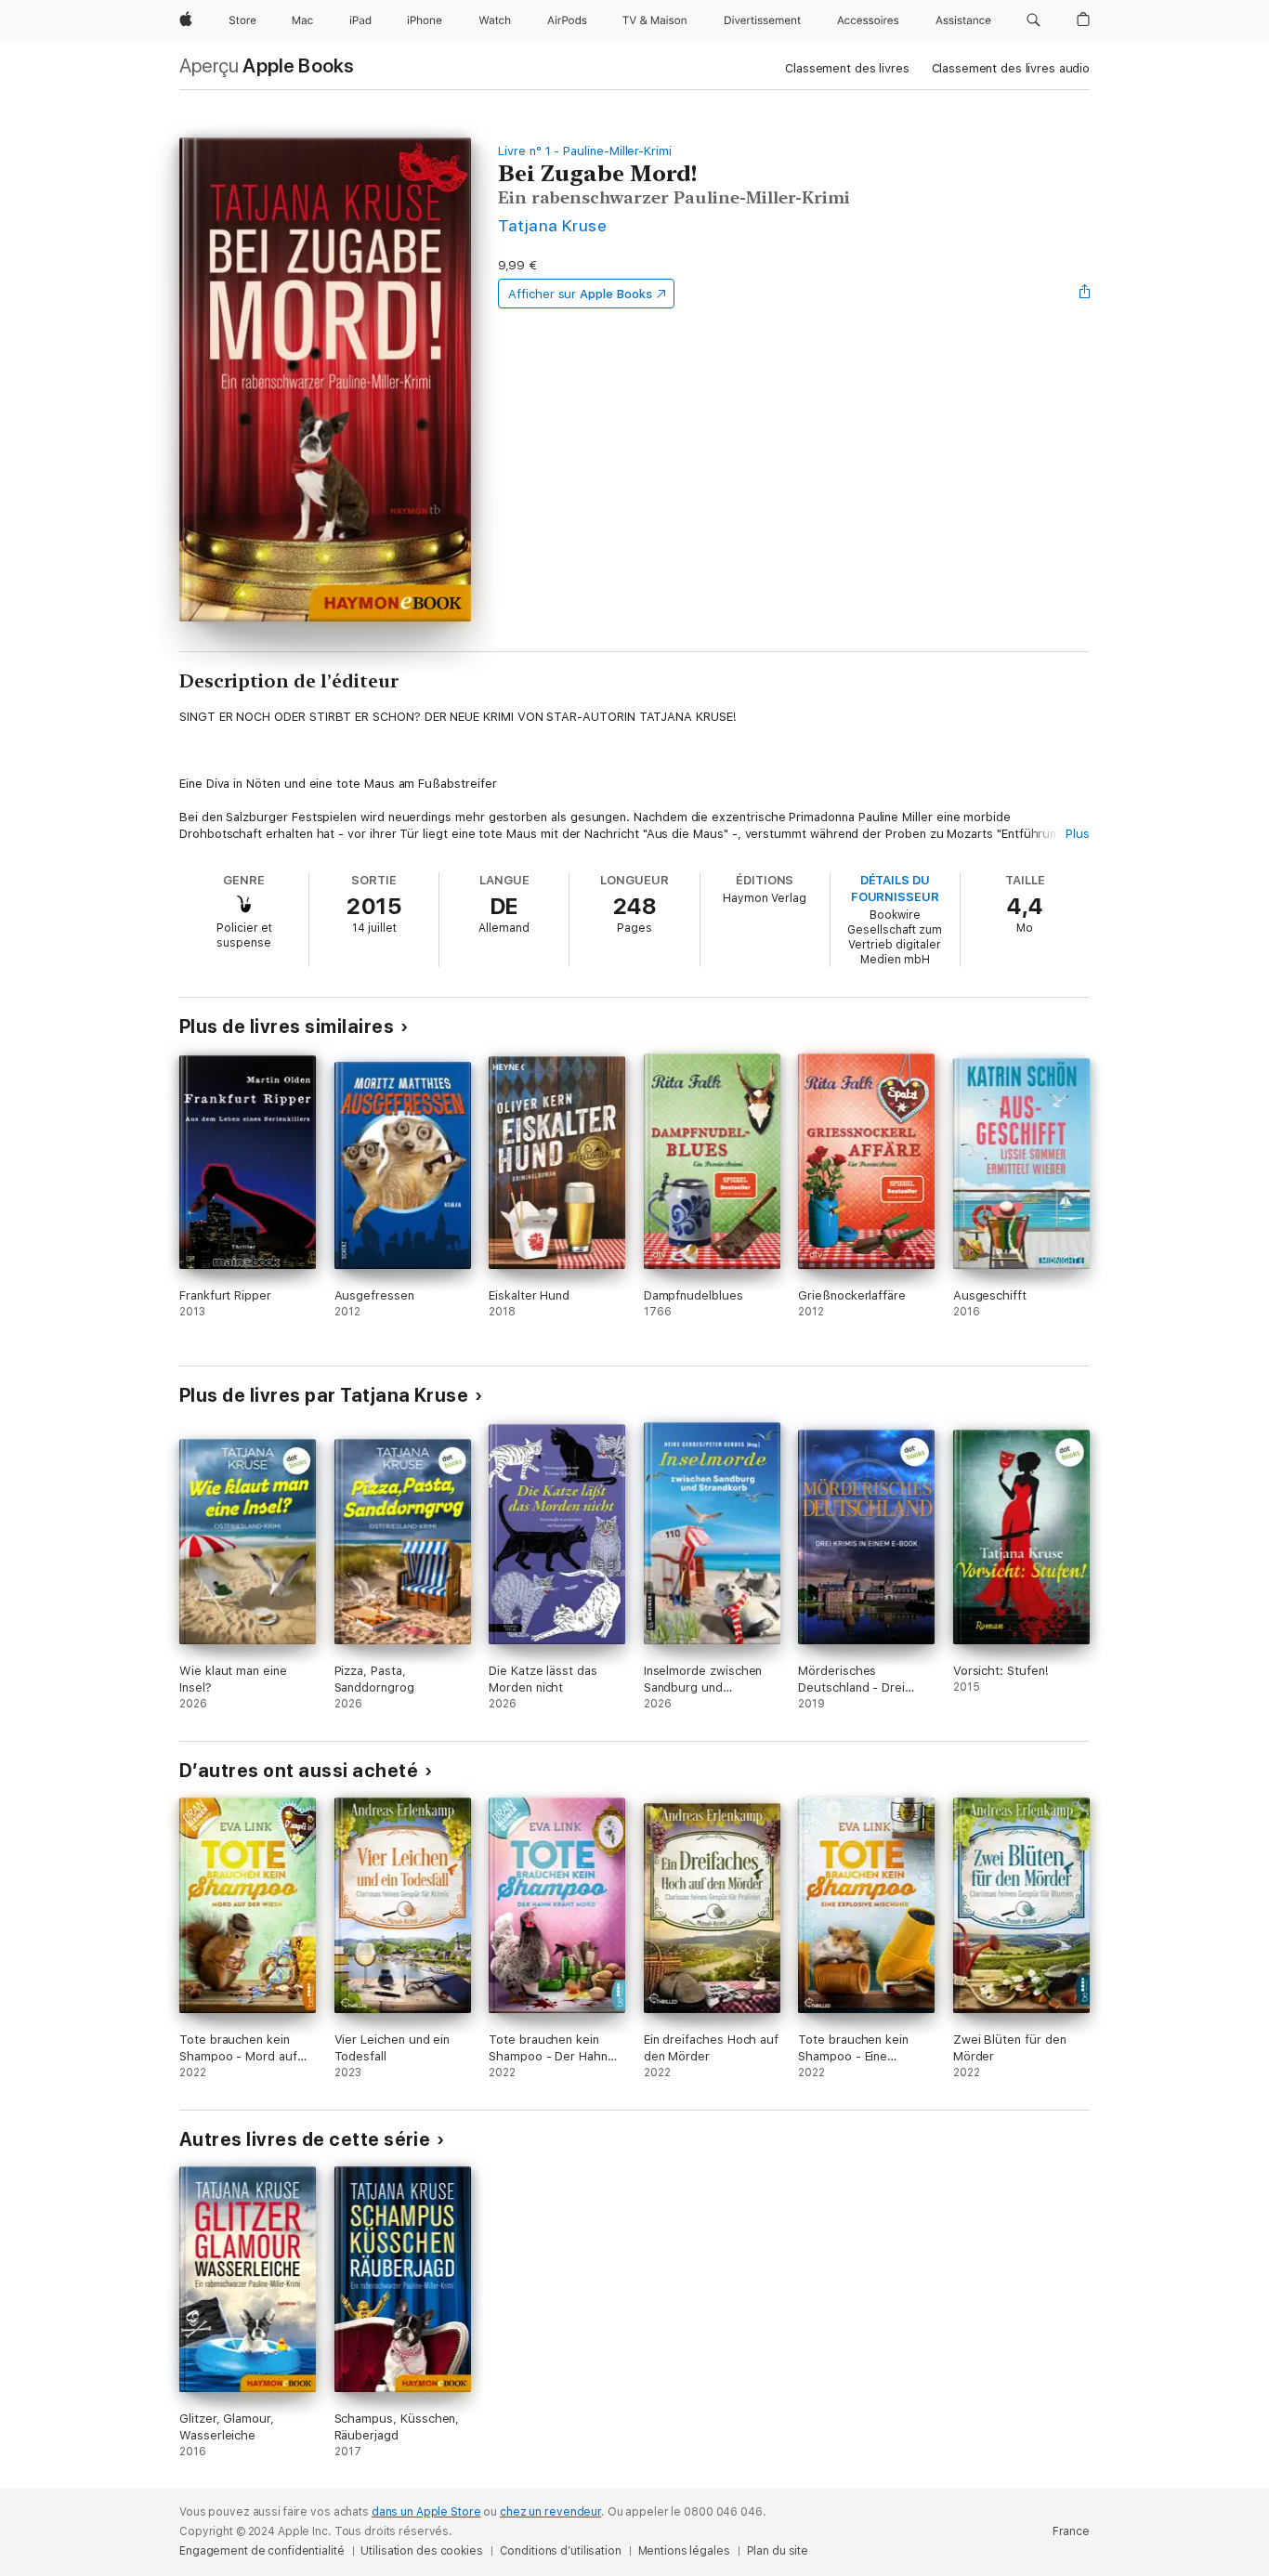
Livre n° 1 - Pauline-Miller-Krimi (585, 151)
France (1071, 2531)
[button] (1034, 20)
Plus (1078, 834)
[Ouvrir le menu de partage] (1085, 294)
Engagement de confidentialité (262, 2551)
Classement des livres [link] (847, 68)
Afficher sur (580, 294)
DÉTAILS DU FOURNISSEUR (895, 889)
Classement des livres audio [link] (1011, 68)
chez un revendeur (550, 2512)
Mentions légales (684, 2551)
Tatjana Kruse (552, 225)
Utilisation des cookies (421, 2551)
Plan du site (778, 2551)
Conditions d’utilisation (561, 2551)
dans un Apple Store (426, 2512)
